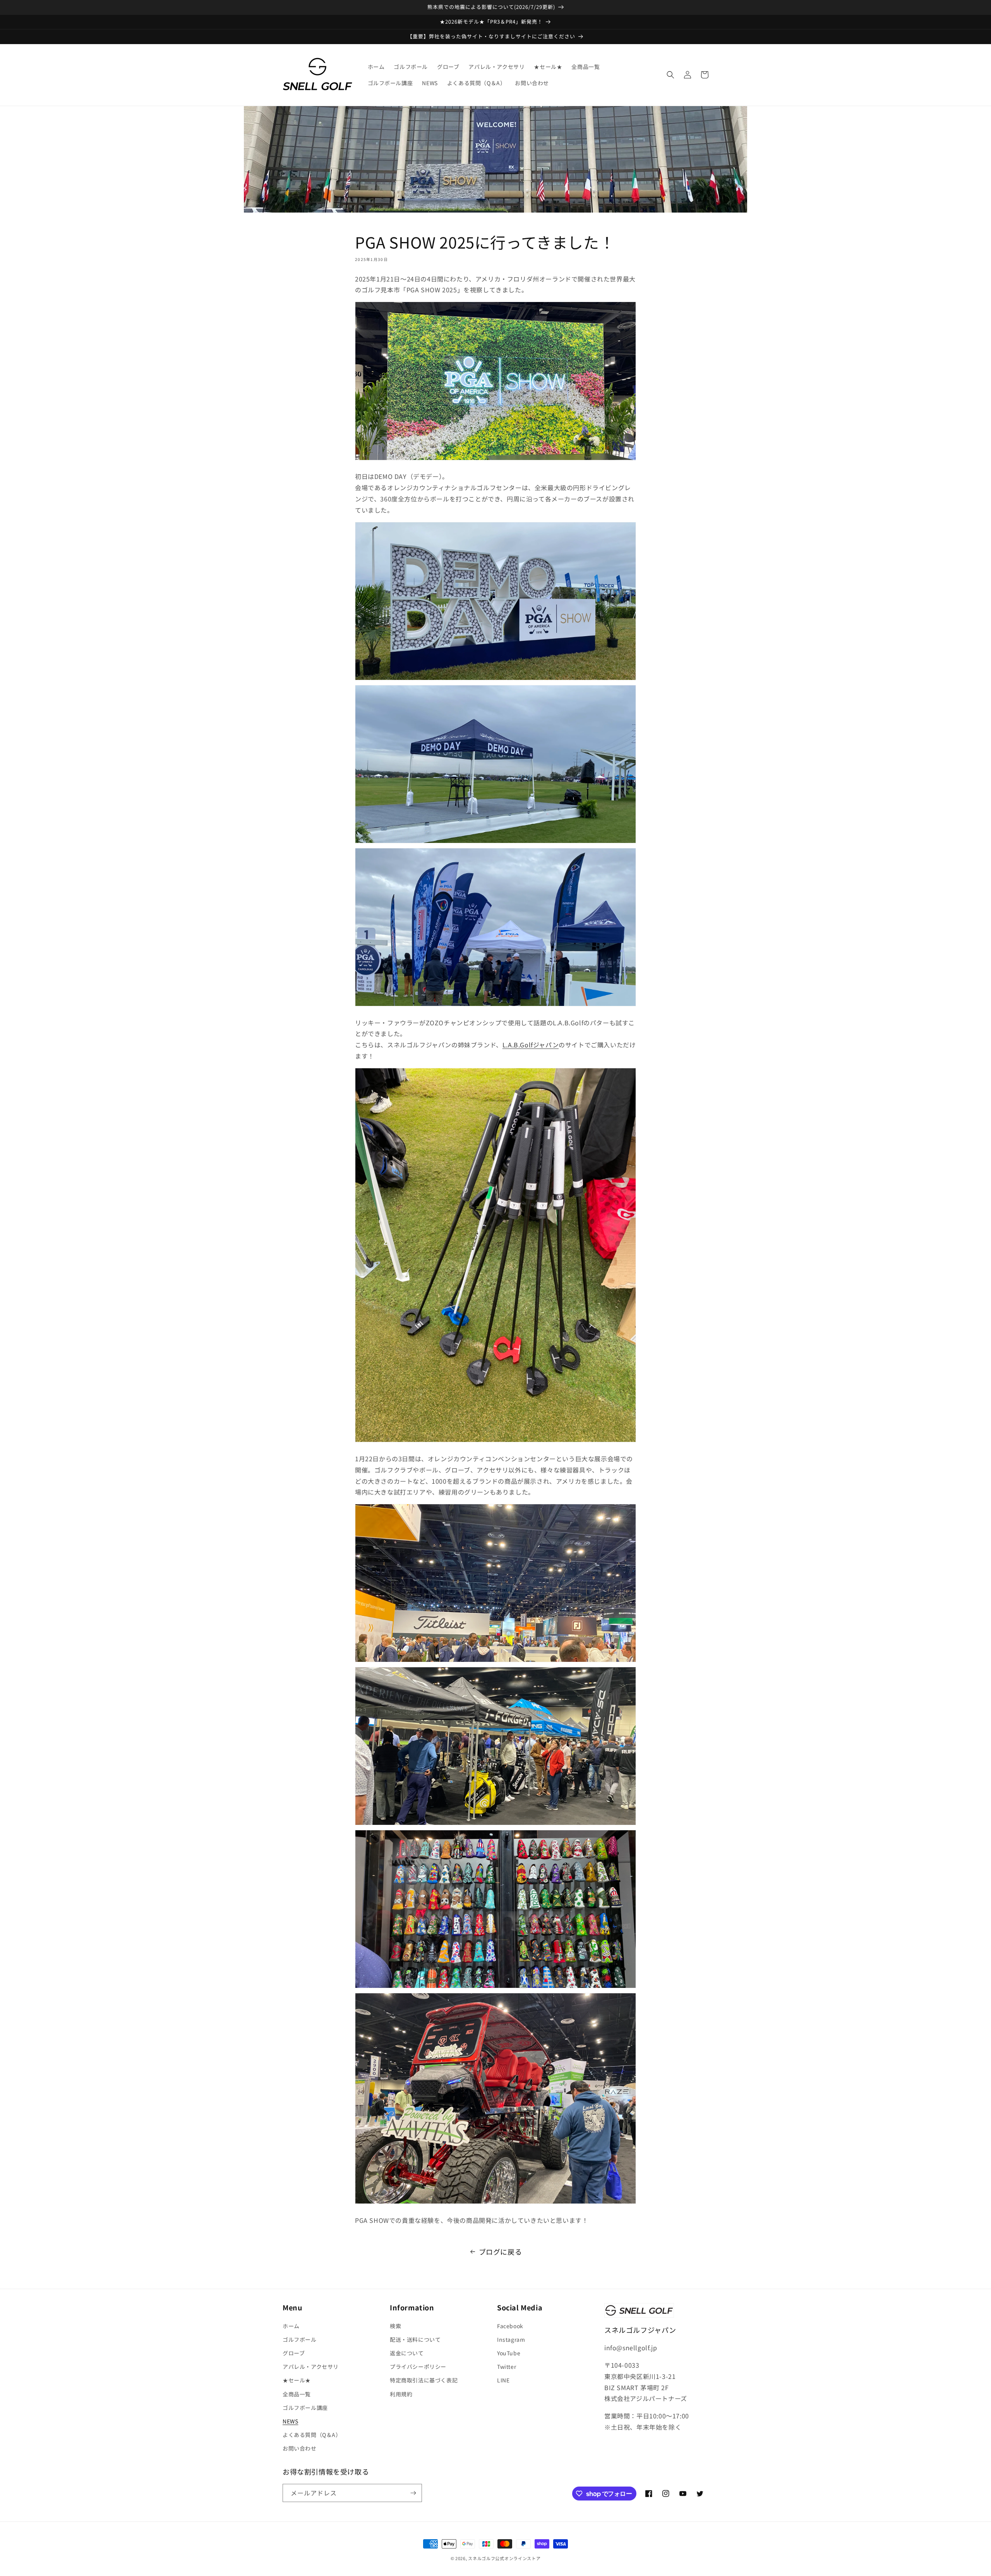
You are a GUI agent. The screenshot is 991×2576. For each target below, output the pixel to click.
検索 (395, 2326)
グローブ (294, 2353)
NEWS (290, 2421)
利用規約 (401, 2394)
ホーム (291, 2326)
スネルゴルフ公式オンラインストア (504, 2558)
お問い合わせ (300, 2448)
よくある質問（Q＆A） (312, 2435)
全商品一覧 (297, 2394)
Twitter (507, 2367)
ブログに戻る (501, 2252)
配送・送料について (415, 2339)
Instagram (511, 2339)
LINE (503, 2380)
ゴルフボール (300, 2339)
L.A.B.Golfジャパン (531, 1045)
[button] (670, 75)
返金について (407, 2353)
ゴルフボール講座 (305, 2408)
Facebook (510, 2326)
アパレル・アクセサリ (311, 2367)
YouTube (509, 2353)
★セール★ (297, 2380)
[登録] (413, 2493)
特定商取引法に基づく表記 (424, 2380)
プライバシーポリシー (418, 2367)
